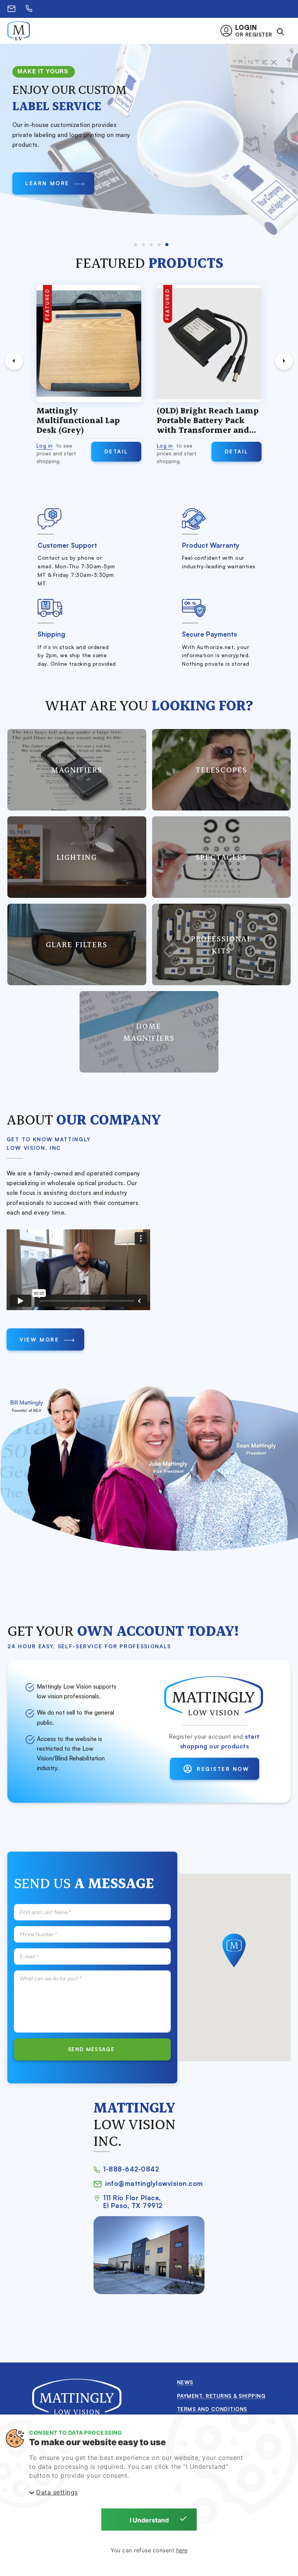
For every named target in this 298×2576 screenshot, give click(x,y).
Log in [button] (45, 445)
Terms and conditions (212, 2409)
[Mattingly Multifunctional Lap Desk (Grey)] (89, 344)
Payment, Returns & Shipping (221, 2396)
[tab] (136, 245)
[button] (249, 31)
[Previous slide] (14, 361)
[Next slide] (284, 361)
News (185, 2382)
